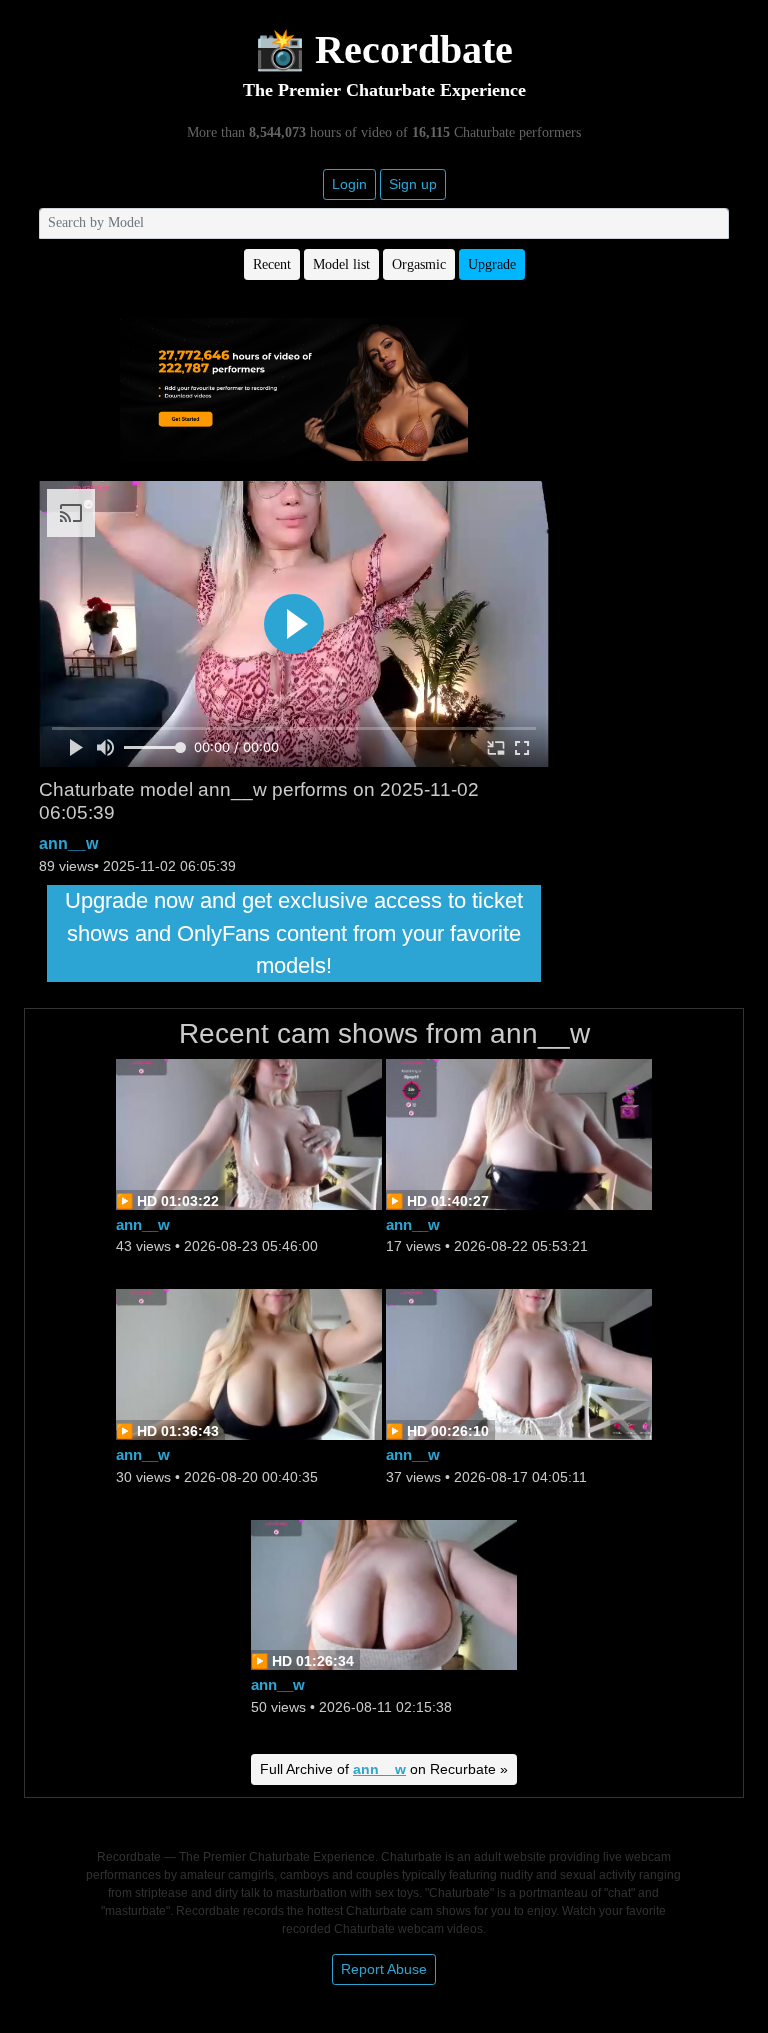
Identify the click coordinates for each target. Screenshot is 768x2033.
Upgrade (492, 264)
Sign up (413, 184)
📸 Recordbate (384, 49)
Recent (272, 264)
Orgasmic (419, 264)
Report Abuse (384, 1969)
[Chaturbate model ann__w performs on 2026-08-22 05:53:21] (519, 1132)
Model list (341, 264)
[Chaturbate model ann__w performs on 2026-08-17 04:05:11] (519, 1363)
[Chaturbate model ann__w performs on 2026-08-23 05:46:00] (249, 1132)
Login (349, 184)
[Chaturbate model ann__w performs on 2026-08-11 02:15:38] (384, 1593)
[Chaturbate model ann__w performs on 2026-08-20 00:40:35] (249, 1363)
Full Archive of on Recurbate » (384, 1769)
